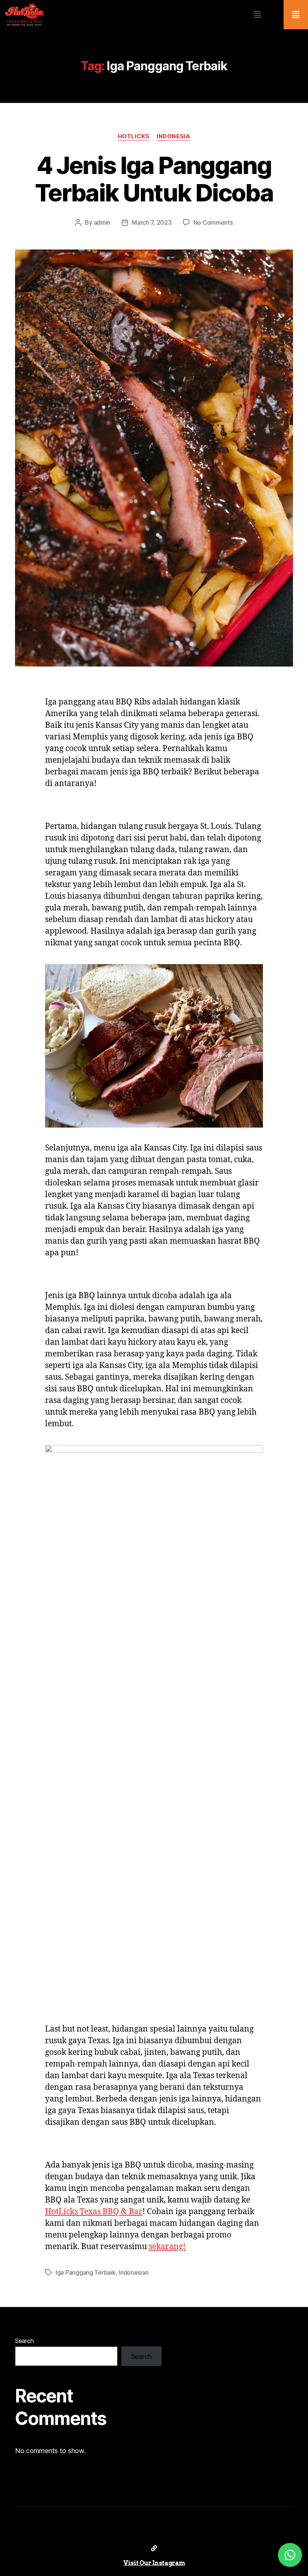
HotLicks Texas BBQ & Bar (94, 2212)
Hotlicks (134, 136)
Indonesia (173, 136)
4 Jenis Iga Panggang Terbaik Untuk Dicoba (154, 179)
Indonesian (134, 2272)
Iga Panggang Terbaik (86, 2272)
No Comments (213, 222)
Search (24, 2341)
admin (102, 222)
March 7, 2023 (152, 222)
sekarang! (167, 2247)
